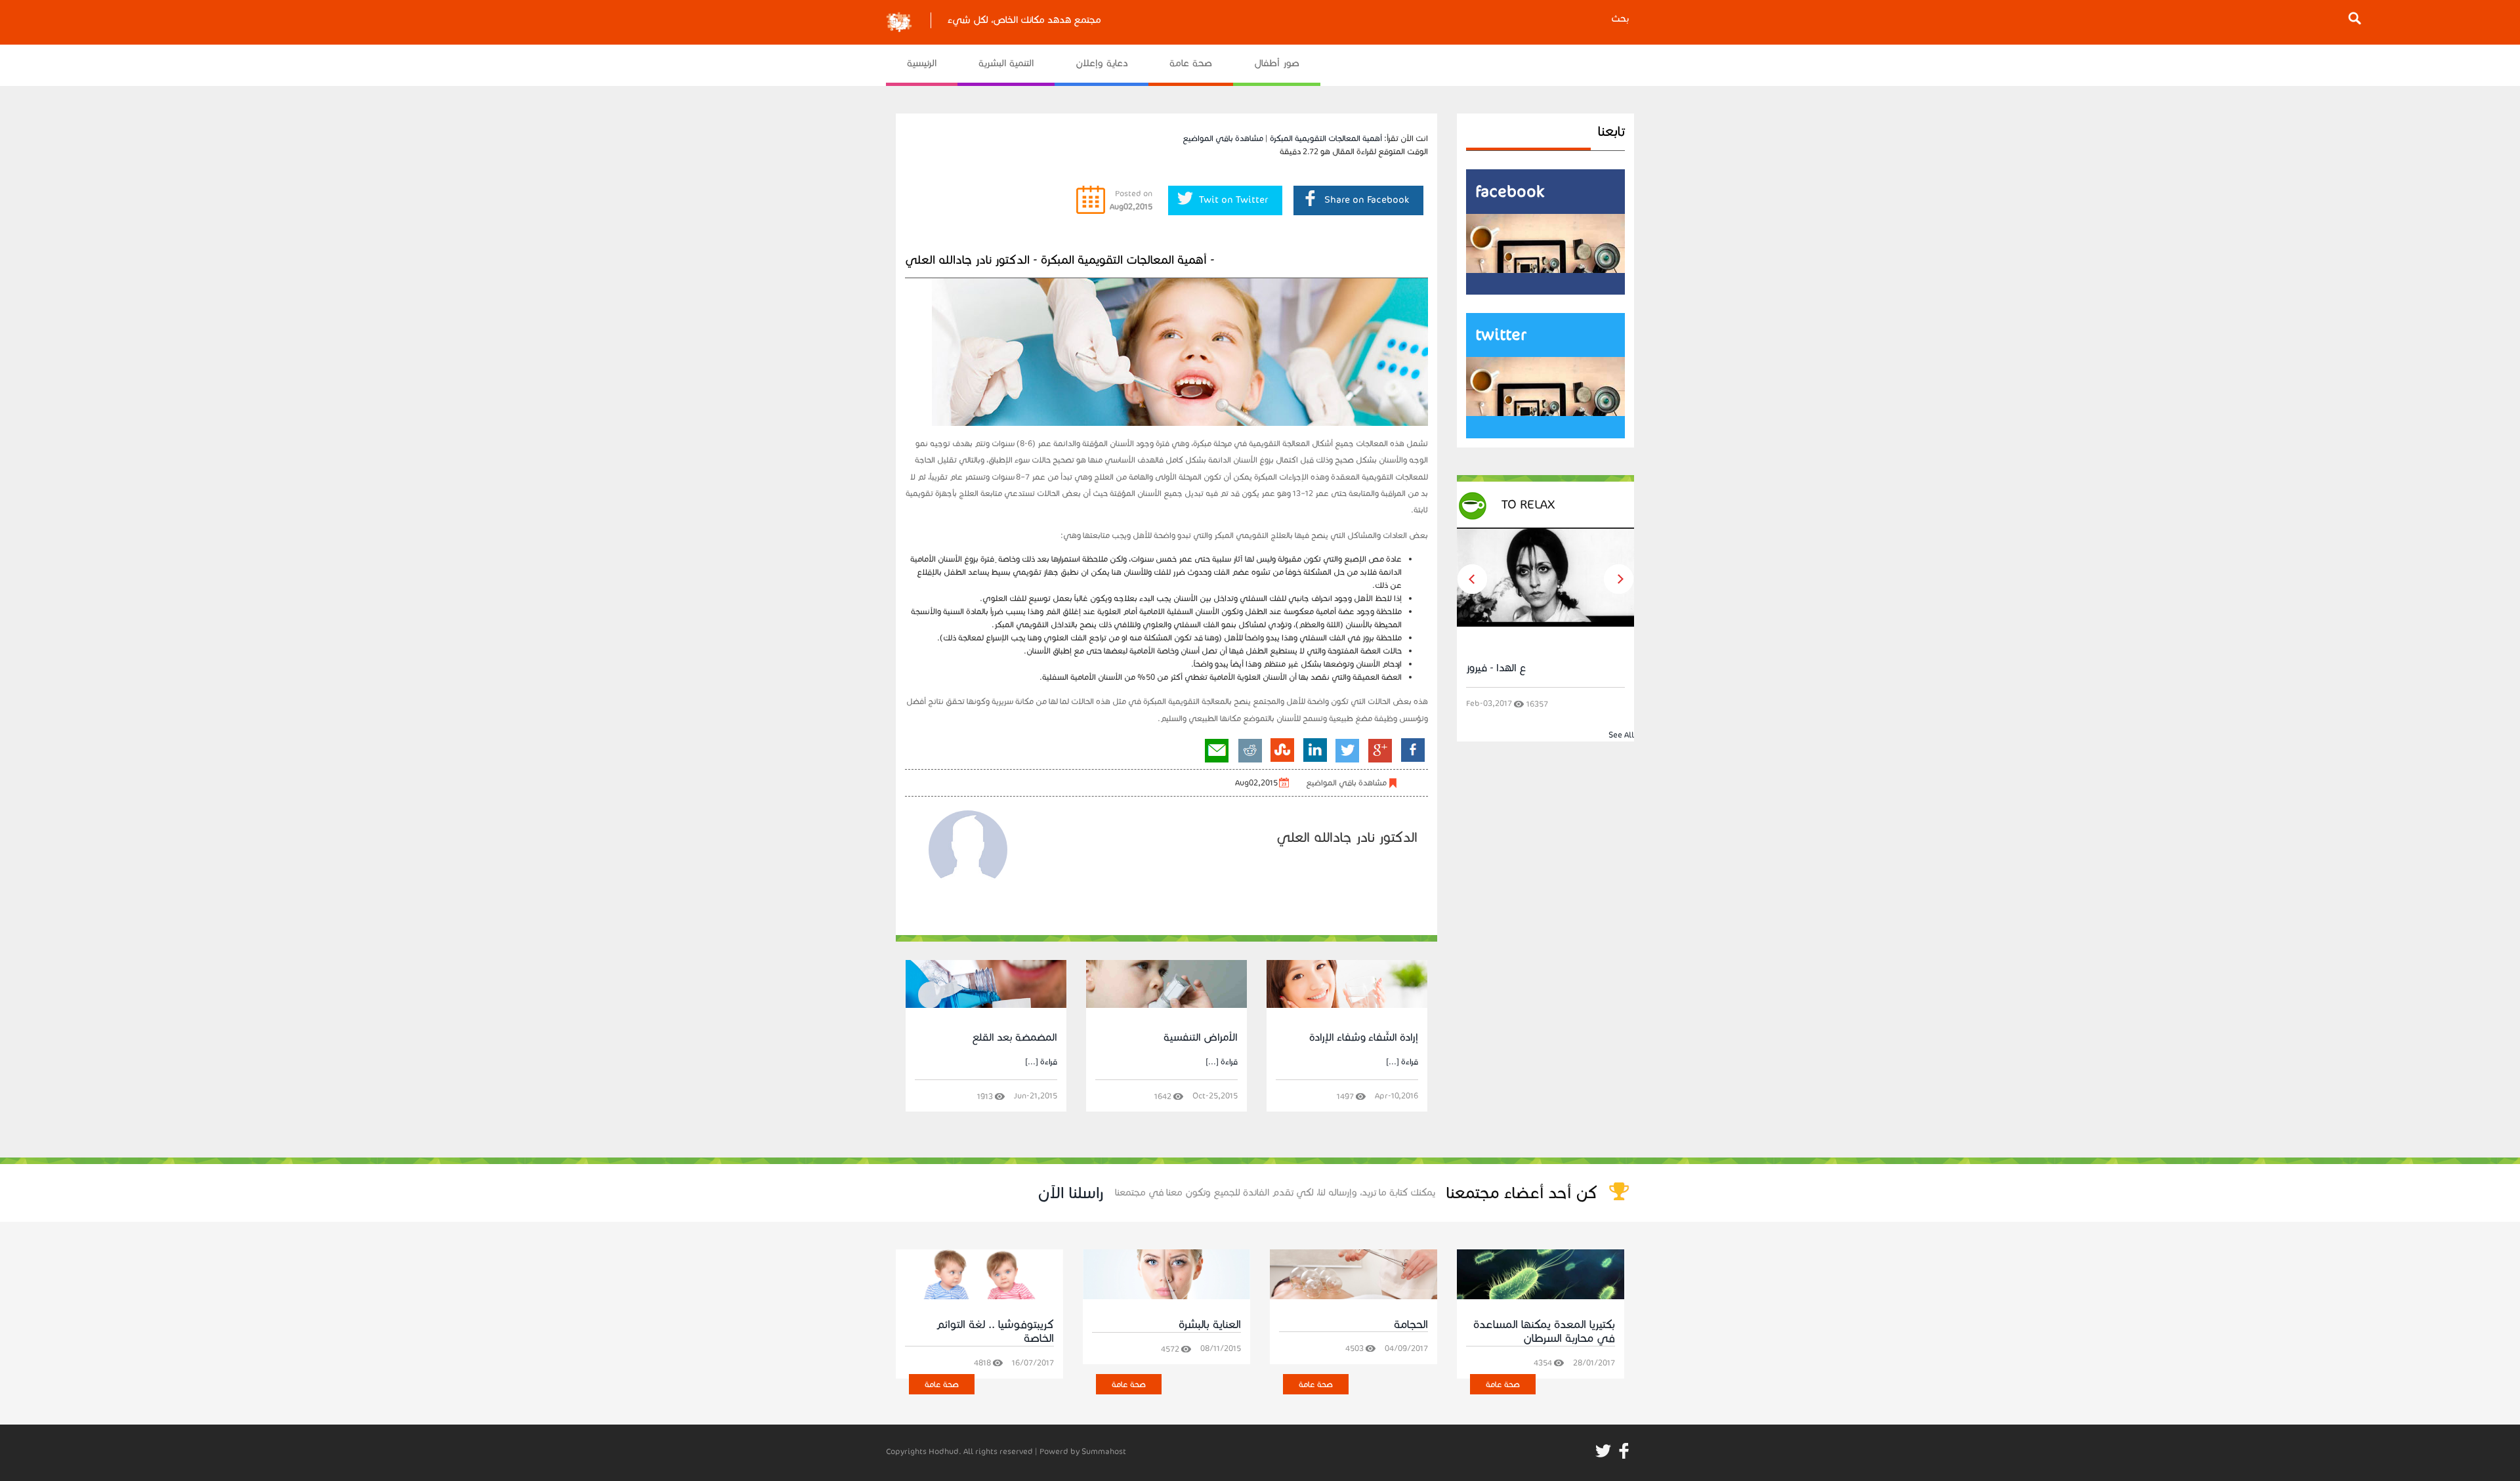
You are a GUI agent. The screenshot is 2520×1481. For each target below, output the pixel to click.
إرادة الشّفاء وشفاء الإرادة (1364, 1037)
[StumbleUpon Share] (1282, 750)
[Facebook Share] (1412, 750)
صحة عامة (1191, 63)
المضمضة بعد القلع (1015, 1037)
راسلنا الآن (1071, 1193)
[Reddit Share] (1250, 750)
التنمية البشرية (1006, 63)
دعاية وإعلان (1102, 63)
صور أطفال (1277, 63)
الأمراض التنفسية (1201, 1037)
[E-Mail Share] (1217, 750)
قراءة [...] (1041, 1061)
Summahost (1104, 1451)
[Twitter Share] (1348, 750)
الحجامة (1411, 1325)
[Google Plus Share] (1380, 750)
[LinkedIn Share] (1315, 750)
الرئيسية (922, 63)
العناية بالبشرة (1210, 1325)
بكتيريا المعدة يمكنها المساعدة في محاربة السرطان (1544, 1332)
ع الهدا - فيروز (1496, 668)
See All (1621, 735)
